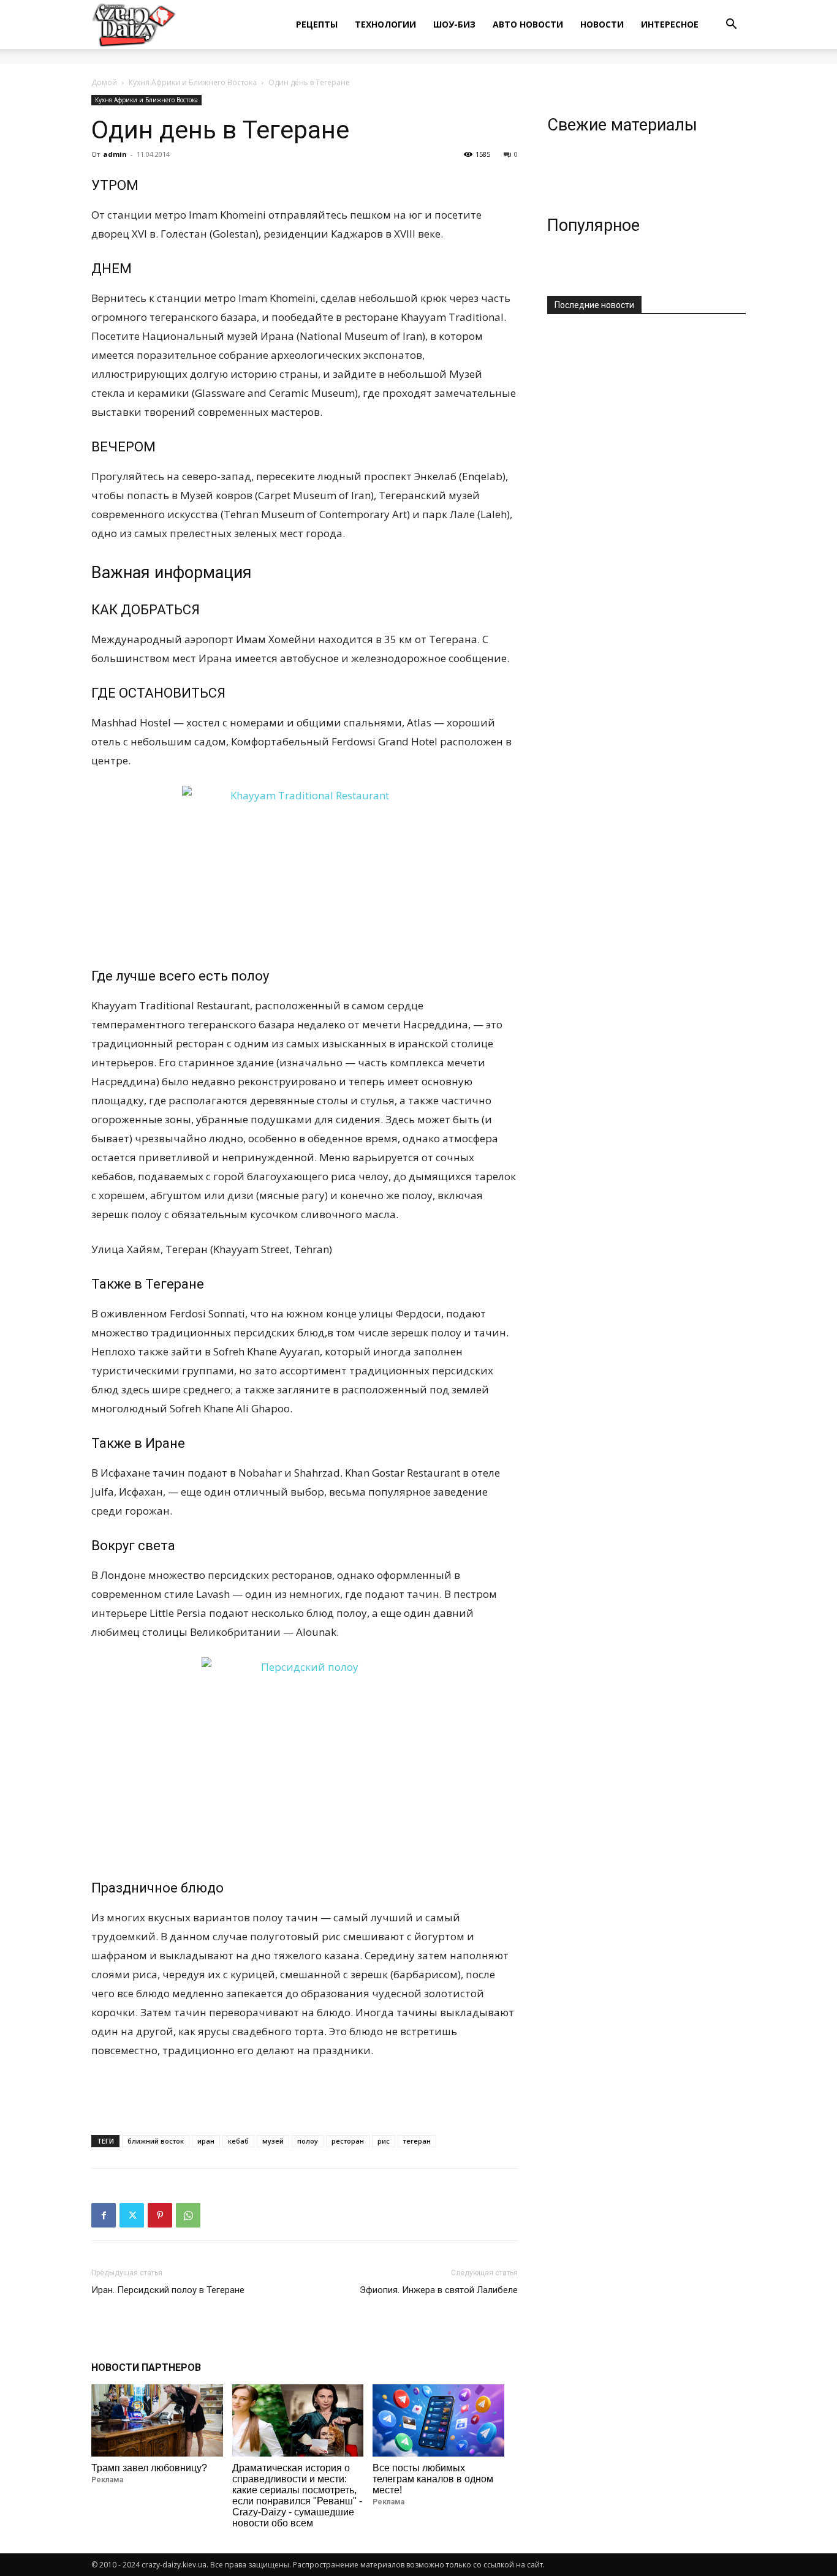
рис (384, 2141)
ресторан (348, 2141)
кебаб (238, 2141)
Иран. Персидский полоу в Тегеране (168, 2290)
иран (206, 2141)
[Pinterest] (160, 2215)
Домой (104, 82)
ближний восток (156, 2141)
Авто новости (528, 24)
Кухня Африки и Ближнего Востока (193, 82)
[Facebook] (104, 2215)
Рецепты (317, 24)
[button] (731, 25)
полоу (308, 2141)
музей (273, 2141)
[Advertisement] (305, 2094)
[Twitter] (132, 2215)
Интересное (670, 24)
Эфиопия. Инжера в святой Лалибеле (439, 2290)
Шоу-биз (454, 24)
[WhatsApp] (188, 2215)
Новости (602, 24)
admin (115, 154)
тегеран (417, 2141)
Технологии (385, 24)
